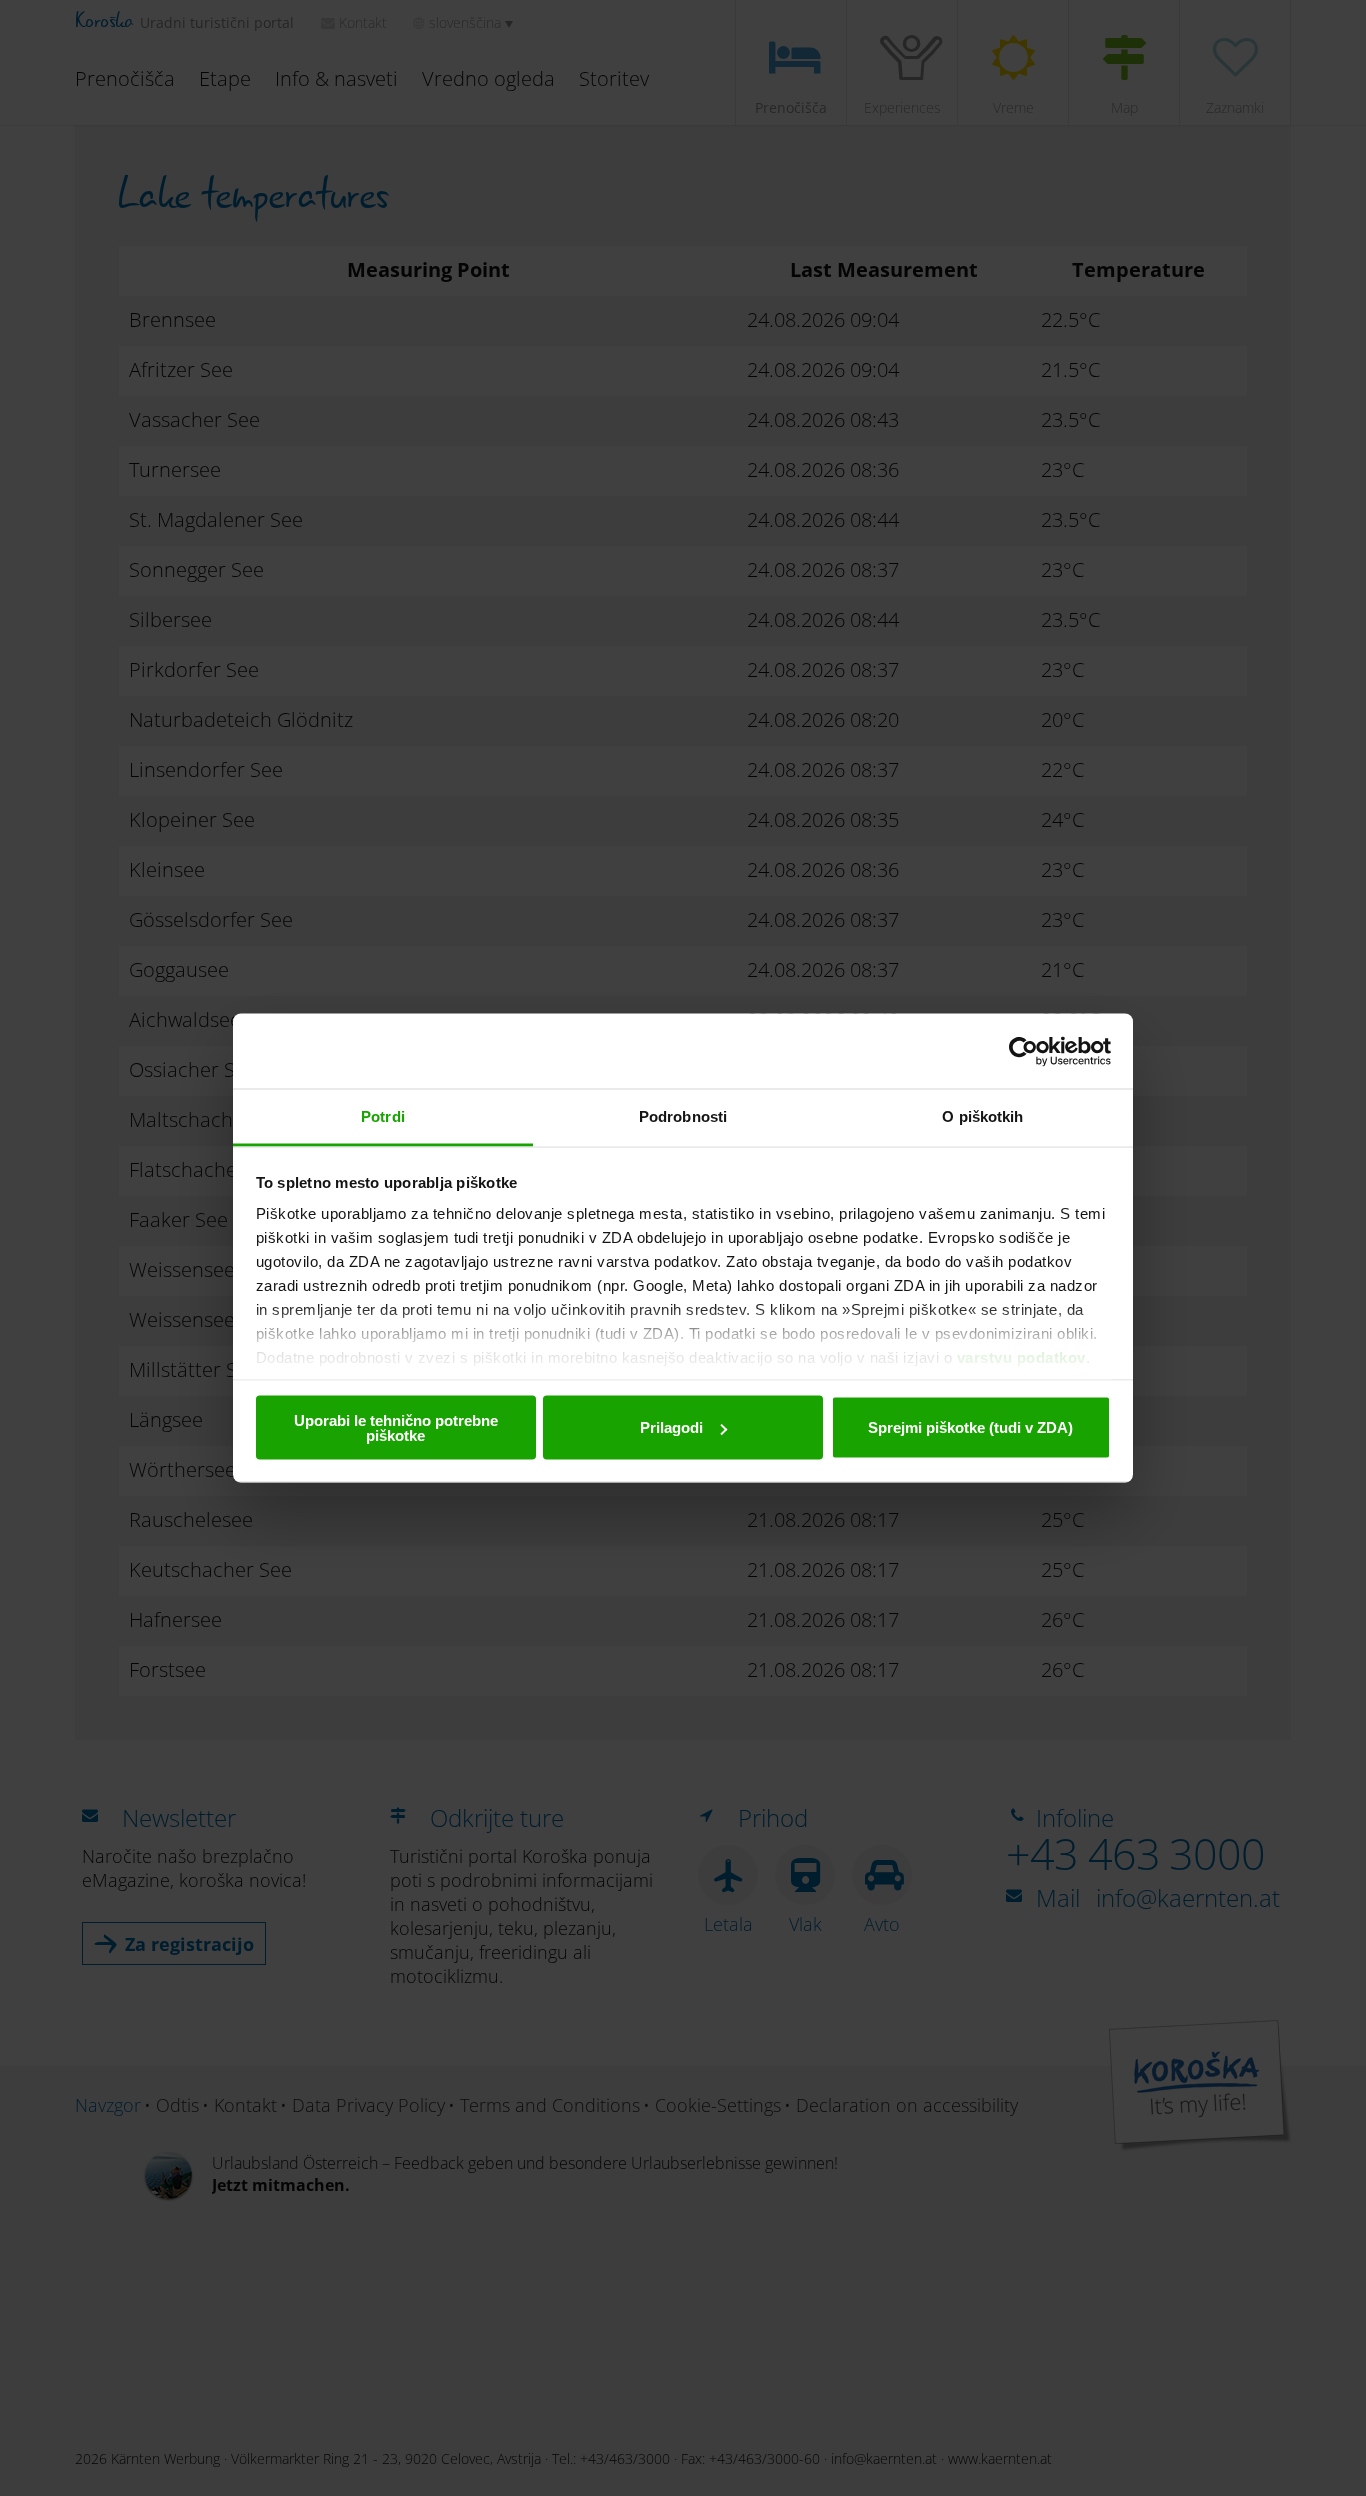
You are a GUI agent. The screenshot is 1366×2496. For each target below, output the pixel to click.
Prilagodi (671, 1427)
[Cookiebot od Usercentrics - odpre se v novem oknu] (1023, 1051)
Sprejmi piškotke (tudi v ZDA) (970, 1427)
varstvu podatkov (1021, 1357)
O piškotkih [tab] (982, 1116)
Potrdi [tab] (383, 1116)
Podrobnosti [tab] (683, 1116)
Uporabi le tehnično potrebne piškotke (396, 1427)
